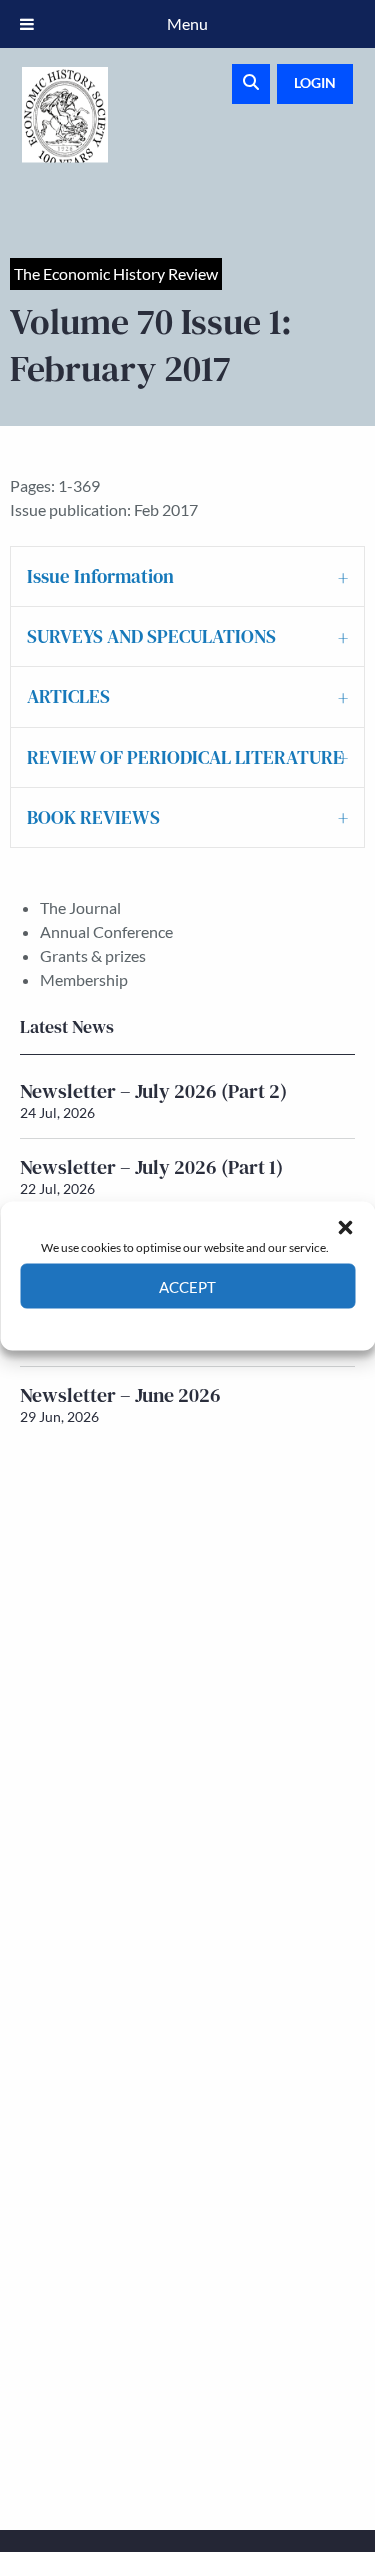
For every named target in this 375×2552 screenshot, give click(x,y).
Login (315, 82)
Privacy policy (223, 1323)
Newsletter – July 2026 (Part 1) (151, 1167)
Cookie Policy (141, 1323)
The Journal (80, 907)
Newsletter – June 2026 (120, 1395)
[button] (345, 1227)
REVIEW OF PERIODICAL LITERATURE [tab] (185, 757)
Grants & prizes (93, 955)
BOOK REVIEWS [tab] (93, 817)
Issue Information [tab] (100, 576)
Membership (84, 979)
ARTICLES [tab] (68, 696)
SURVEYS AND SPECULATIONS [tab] (151, 636)
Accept (187, 1286)
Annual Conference (106, 931)
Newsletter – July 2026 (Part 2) (153, 1091)
